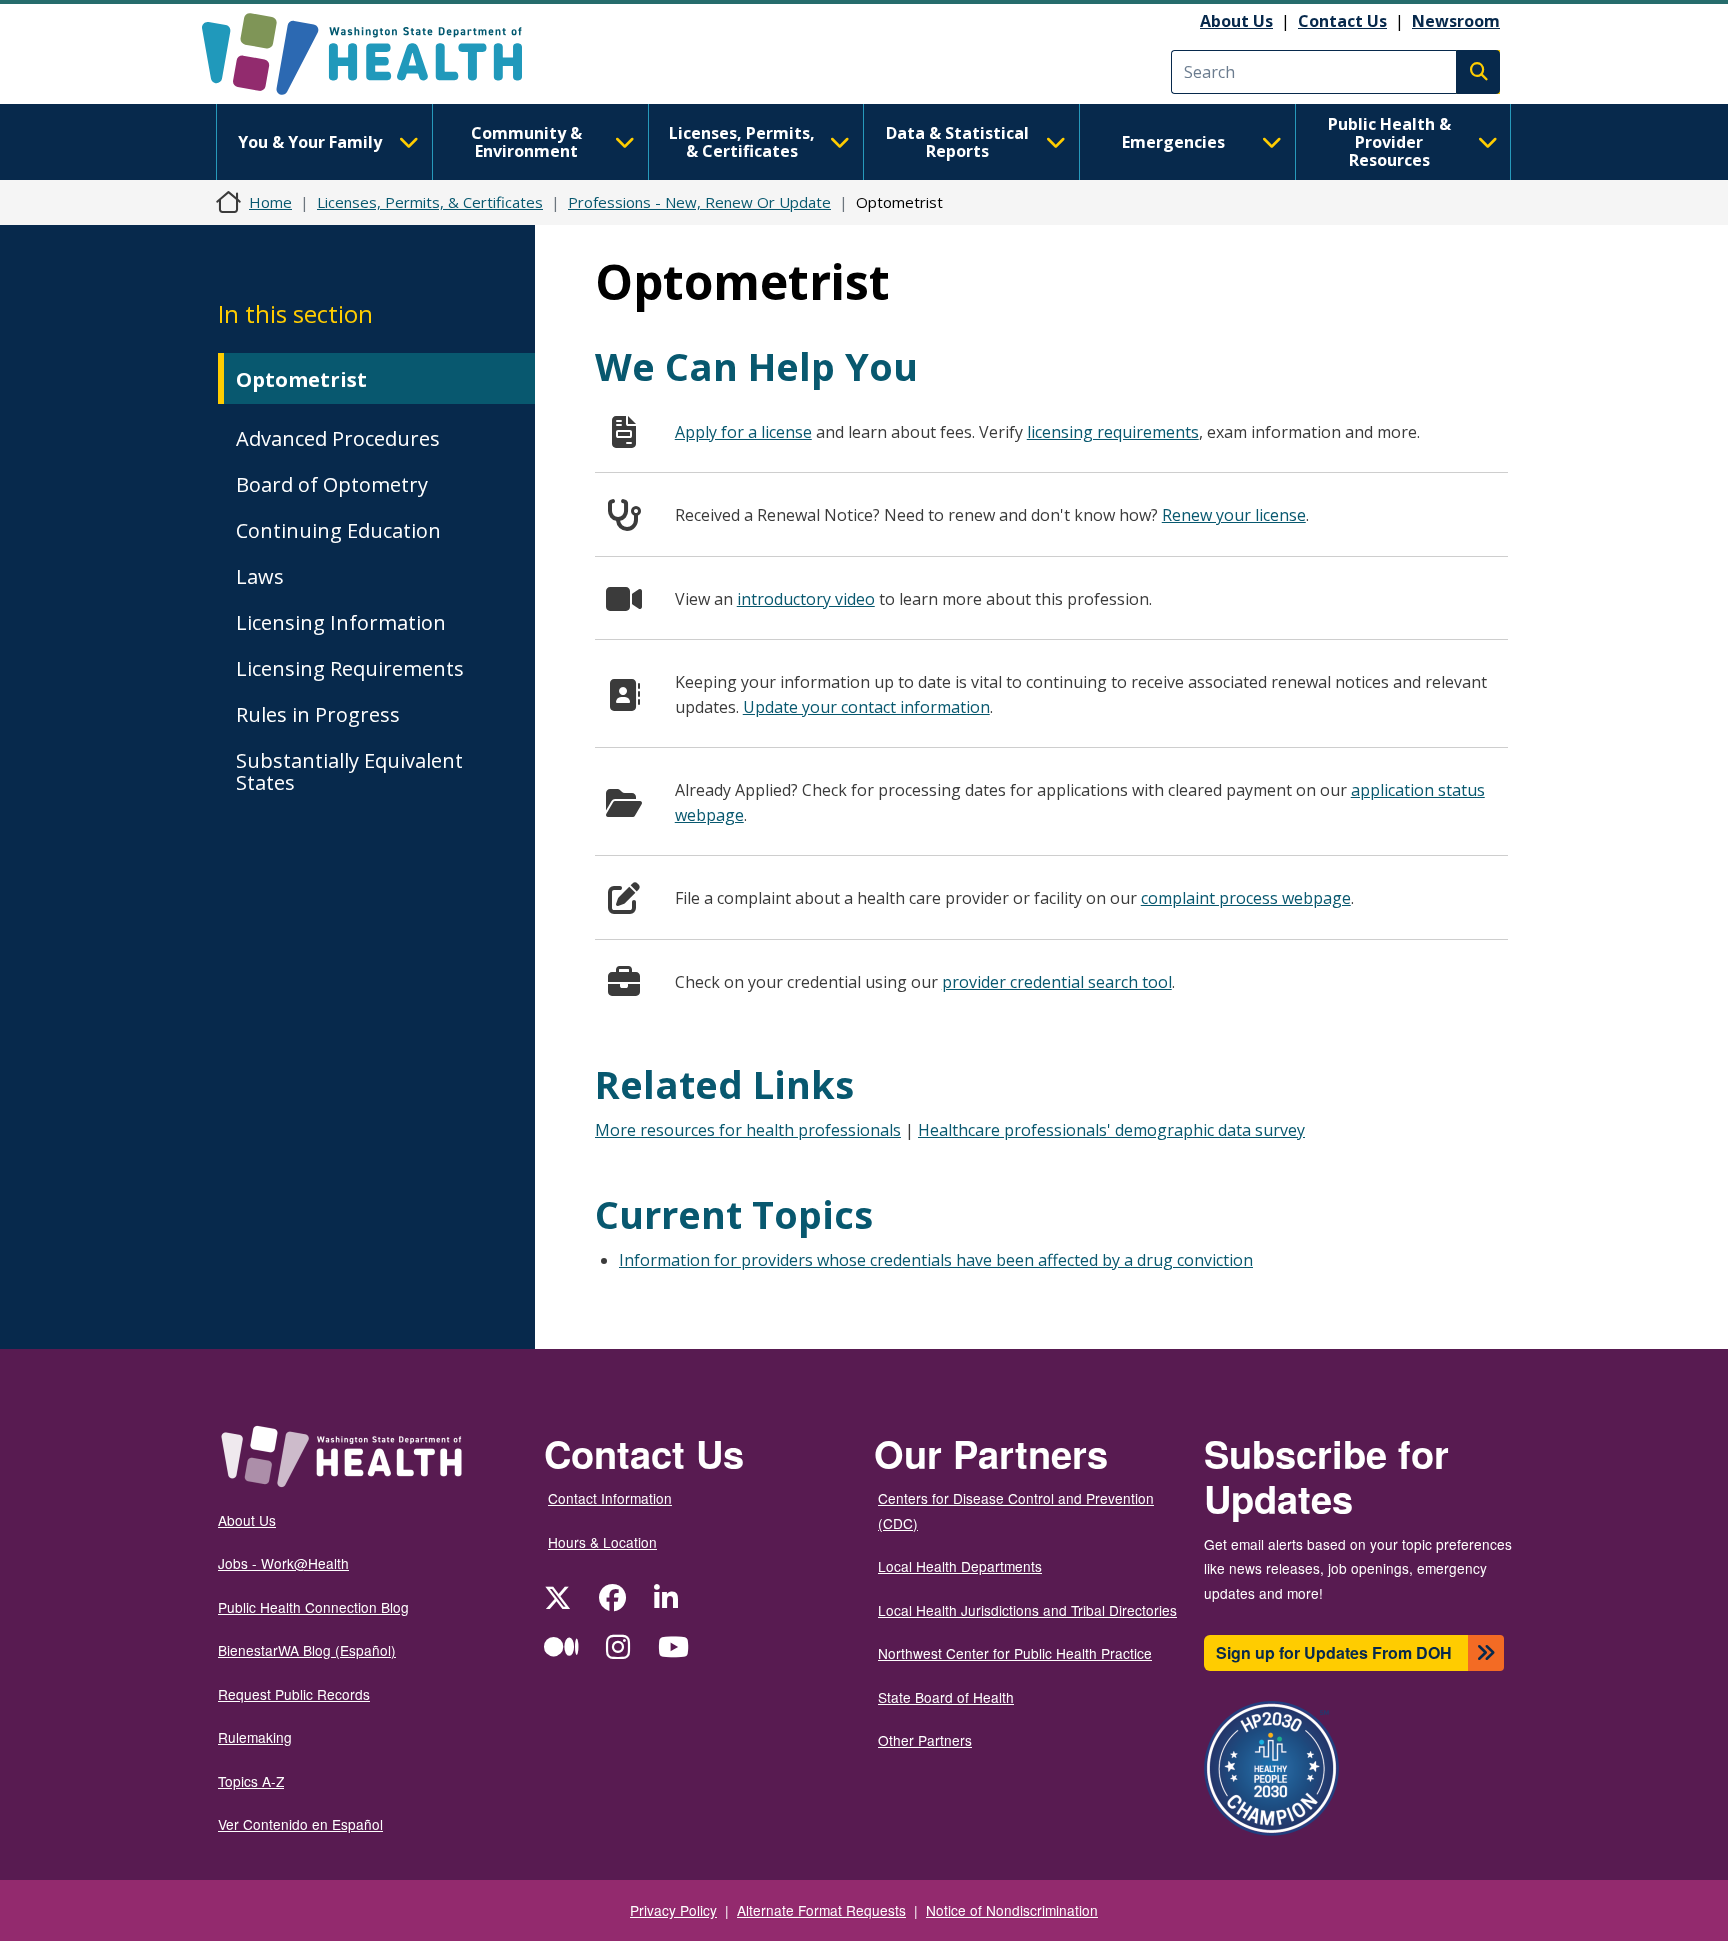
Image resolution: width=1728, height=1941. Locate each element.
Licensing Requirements (350, 668)
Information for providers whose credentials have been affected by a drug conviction (936, 1260)
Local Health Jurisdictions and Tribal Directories (1027, 1610)
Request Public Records (294, 1694)
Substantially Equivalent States (349, 771)
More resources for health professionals (748, 1130)
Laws (260, 576)
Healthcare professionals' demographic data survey (1111, 1130)
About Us (1236, 21)
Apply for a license (743, 432)
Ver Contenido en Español (300, 1824)
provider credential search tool (1057, 982)
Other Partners (925, 1740)
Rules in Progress (318, 714)
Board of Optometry (332, 484)
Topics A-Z (251, 1781)
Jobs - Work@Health (283, 1563)
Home (270, 202)
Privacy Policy (673, 1910)
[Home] (379, 54)
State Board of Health (946, 1697)
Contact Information (610, 1498)
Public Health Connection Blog (313, 1607)
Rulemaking (255, 1737)
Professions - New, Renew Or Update (699, 202)
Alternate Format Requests (821, 1910)
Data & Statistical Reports (957, 142)
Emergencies (1173, 142)
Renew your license (1234, 515)
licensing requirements (1113, 432)
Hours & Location (602, 1542)
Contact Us (1342, 21)
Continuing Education (338, 530)
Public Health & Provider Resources (1389, 142)
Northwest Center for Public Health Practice (1015, 1653)
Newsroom (1456, 21)
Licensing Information (341, 622)
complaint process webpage (1246, 898)
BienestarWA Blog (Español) (307, 1650)
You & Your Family (310, 142)
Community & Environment (526, 142)
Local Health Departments (960, 1566)
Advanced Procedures (338, 438)
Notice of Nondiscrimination (1012, 1910)
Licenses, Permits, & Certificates (742, 142)
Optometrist (301, 379)
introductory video (806, 599)
